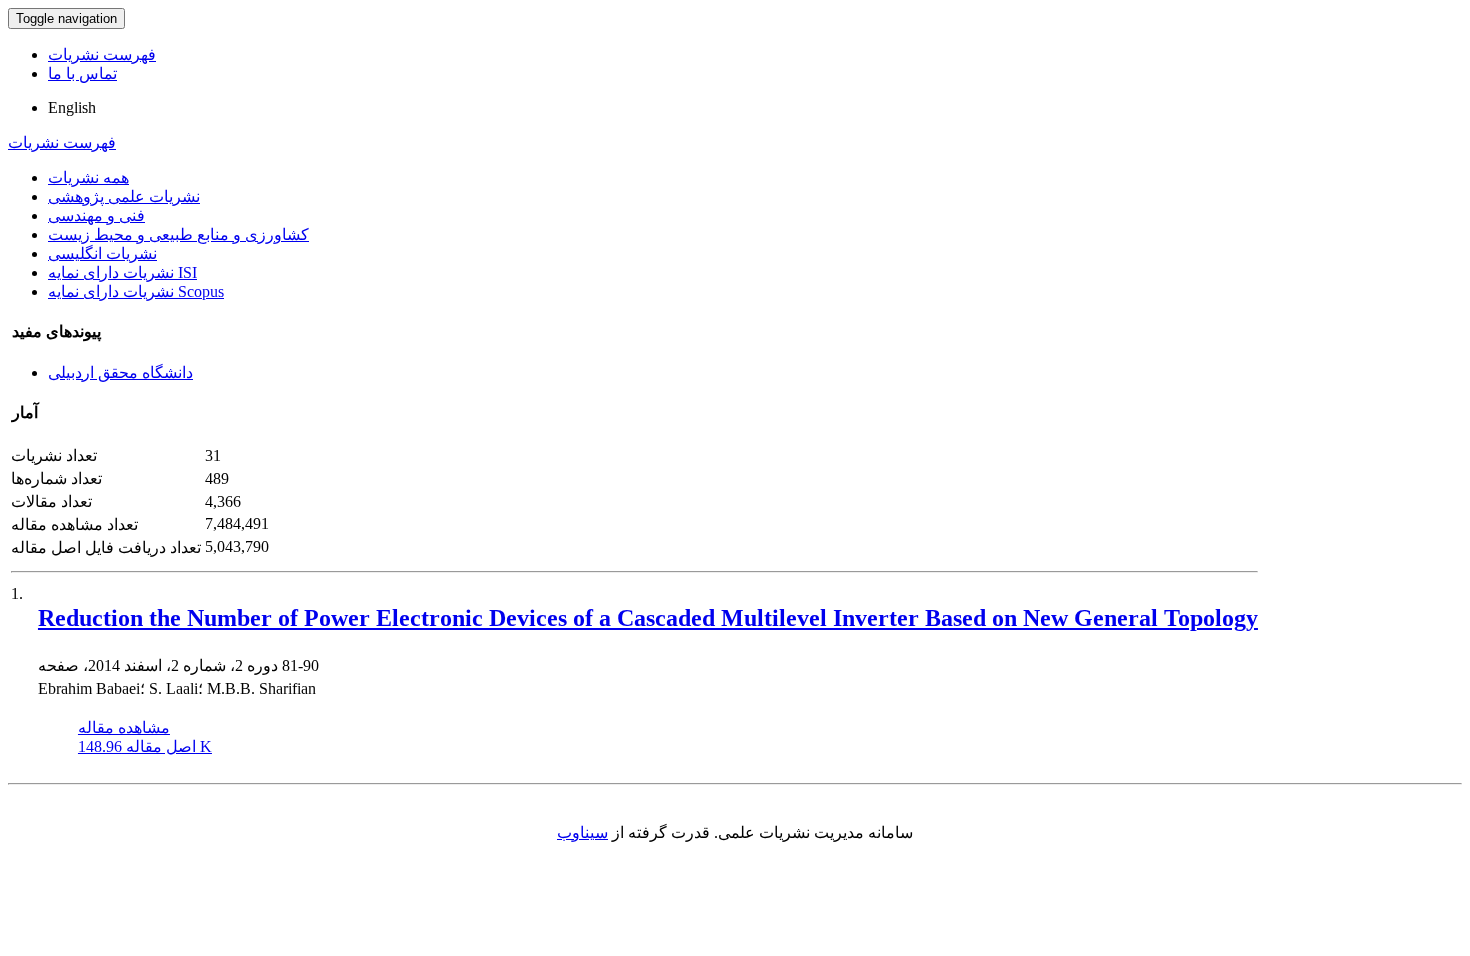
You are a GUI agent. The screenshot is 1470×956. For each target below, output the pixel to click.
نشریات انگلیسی (102, 253)
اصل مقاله (145, 746)
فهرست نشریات (102, 54)
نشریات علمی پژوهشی (124, 196)
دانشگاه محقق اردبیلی (120, 372)
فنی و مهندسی (96, 215)
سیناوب (582, 832)
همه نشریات (88, 177)
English (72, 107)
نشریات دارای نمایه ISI (122, 272)
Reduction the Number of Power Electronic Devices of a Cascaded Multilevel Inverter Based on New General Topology (648, 618)
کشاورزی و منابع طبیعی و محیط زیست (178, 234)
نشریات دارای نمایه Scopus (136, 291)
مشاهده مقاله (124, 727)
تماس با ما (82, 73)
